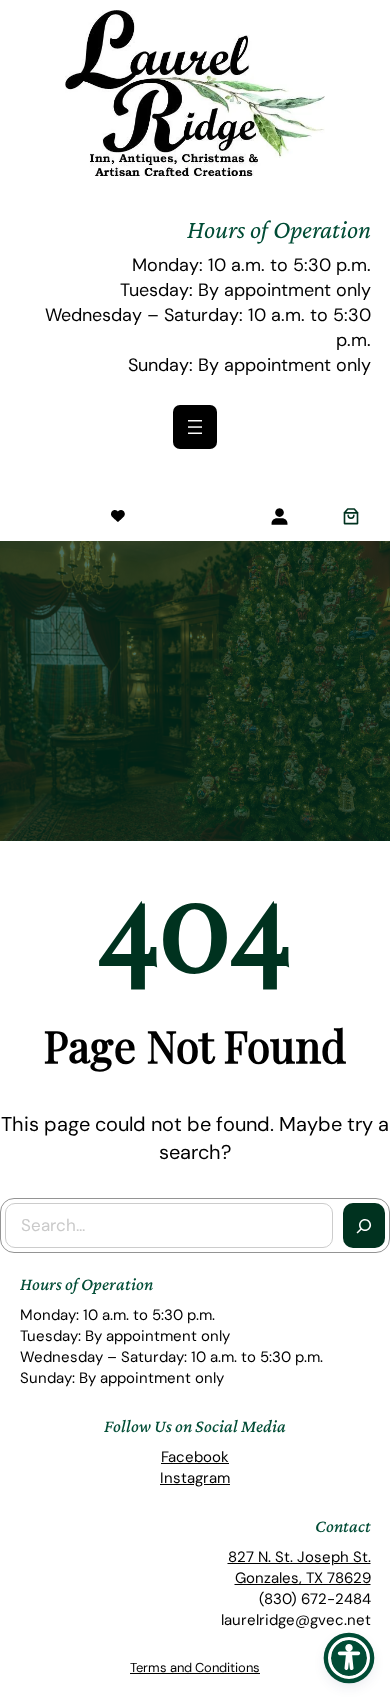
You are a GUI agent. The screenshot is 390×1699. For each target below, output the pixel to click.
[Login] (279, 516)
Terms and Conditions (195, 1667)
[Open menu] (195, 427)
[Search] (364, 1226)
